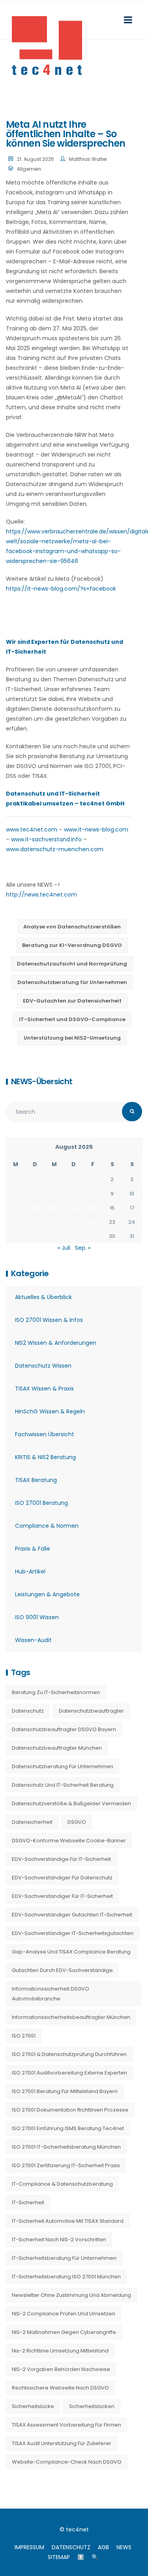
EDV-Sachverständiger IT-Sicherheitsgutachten (73, 1933)
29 (93, 1236)
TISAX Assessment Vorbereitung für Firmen (67, 2425)
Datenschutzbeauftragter (91, 1711)
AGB (103, 2547)
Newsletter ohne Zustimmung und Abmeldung (71, 2295)
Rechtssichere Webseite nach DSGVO (60, 2388)
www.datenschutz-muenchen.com (55, 849)
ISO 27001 (24, 2036)
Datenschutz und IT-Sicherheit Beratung (63, 1785)
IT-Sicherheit (28, 2202)
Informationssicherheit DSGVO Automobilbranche (51, 1994)
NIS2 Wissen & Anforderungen (56, 1343)
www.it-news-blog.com (96, 829)
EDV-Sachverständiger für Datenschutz (62, 1878)
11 (16, 1208)
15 (93, 1208)
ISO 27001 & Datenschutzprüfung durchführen (69, 2054)
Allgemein (29, 169)
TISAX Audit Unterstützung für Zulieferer (62, 2443)
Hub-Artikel (30, 1571)
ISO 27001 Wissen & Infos (49, 1320)
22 (93, 1222)
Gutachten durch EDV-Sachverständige (62, 1970)
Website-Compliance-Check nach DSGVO (67, 2462)
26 (35, 1236)
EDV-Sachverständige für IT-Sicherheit (61, 1859)
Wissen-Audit (33, 1640)
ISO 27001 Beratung (41, 1503)
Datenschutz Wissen (43, 1366)
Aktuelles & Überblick (43, 1297)
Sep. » (83, 1248)
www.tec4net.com (32, 829)
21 (73, 1222)
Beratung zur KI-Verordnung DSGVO (72, 945)
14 (74, 1208)
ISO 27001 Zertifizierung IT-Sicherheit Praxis (66, 2165)
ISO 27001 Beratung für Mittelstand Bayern (65, 2091)
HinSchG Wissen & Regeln (50, 1411)
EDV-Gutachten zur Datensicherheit (72, 1001)
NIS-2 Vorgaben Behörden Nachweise (61, 2369)
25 (16, 1236)
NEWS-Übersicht (42, 1081)
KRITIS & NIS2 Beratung (45, 1457)
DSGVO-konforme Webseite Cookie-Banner (69, 1841)
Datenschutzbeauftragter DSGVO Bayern (64, 1729)
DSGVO (77, 1822)
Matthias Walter (88, 159)
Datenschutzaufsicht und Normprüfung (72, 964)
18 (16, 1222)
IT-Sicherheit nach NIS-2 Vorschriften (59, 2240)
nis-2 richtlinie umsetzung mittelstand (60, 2351)
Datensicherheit (32, 1822)
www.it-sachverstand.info (46, 839)
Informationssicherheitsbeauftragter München (71, 2017)
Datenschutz (28, 1711)
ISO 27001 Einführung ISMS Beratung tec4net (68, 2128)
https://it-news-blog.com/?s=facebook (61, 589)
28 (73, 1236)
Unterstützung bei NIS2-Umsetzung (72, 1038)
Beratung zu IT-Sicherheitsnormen (56, 1692)
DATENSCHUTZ (71, 2547)
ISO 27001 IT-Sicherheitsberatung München (66, 2147)
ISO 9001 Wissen (37, 1617)
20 (54, 1222)
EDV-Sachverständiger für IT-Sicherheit (62, 1896)
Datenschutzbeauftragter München (57, 1748)
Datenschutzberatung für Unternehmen (72, 982)
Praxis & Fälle (33, 1549)
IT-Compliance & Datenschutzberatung (62, 2184)
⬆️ (81, 2557)
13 (54, 1208)
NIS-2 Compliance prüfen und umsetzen (64, 2314)
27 (54, 1236)
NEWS (124, 2547)
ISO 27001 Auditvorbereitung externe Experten (69, 2073)
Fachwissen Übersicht (45, 1434)
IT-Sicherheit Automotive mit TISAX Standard (68, 2221)
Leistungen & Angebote (47, 1594)
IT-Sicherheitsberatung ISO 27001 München (66, 2277)
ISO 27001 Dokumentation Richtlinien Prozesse (70, 2110)
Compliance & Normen (47, 1526)
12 (35, 1208)
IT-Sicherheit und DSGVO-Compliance (72, 1019)
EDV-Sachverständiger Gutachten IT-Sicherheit (72, 1915)
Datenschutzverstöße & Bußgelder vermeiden (71, 1803)
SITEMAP (59, 2557)
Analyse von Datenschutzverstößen (72, 927)
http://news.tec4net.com (41, 895)
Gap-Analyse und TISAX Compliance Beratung (71, 1952)
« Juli (64, 1248)
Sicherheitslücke (33, 2406)
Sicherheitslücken (92, 2406)
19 (35, 1222)
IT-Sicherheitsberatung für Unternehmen (64, 2258)
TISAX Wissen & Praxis (44, 1389)
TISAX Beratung (36, 1480)
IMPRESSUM (29, 2547)
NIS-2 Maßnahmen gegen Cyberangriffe (64, 2332)
